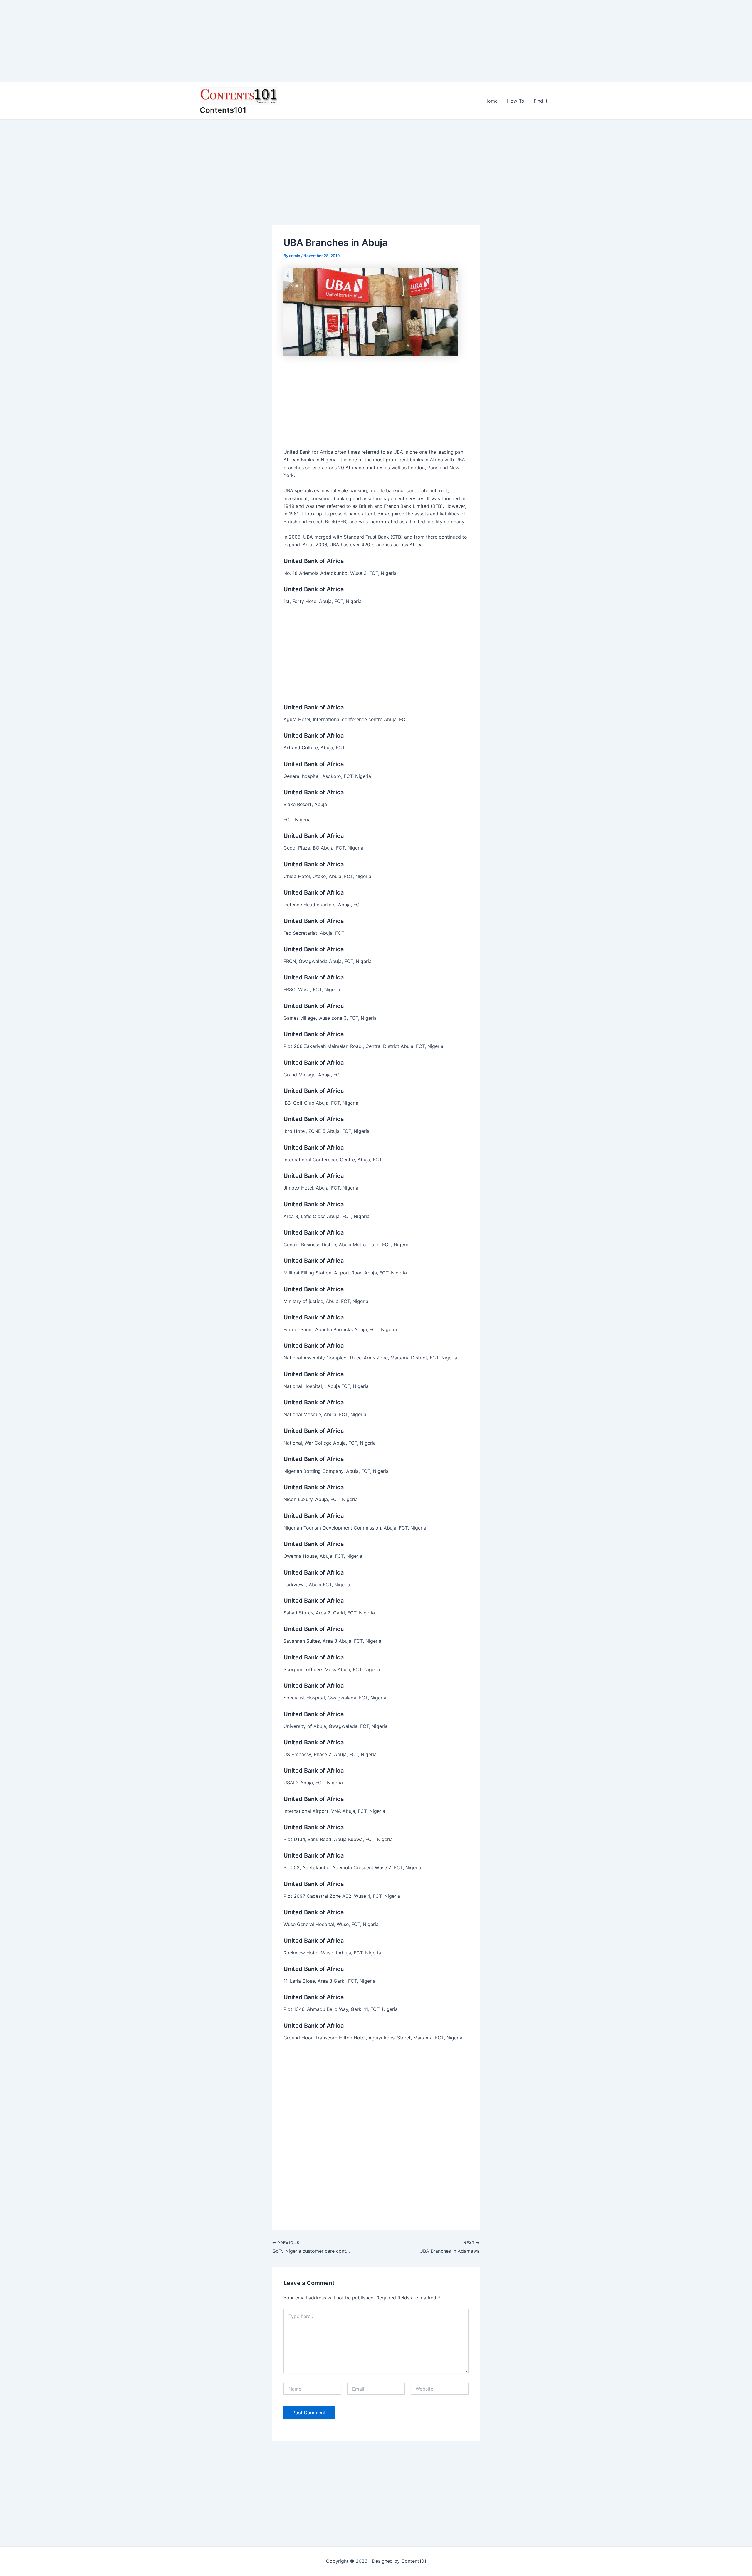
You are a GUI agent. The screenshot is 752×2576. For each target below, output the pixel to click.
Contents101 (223, 110)
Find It (541, 101)
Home (491, 101)
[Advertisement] (176, 41)
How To (516, 101)
